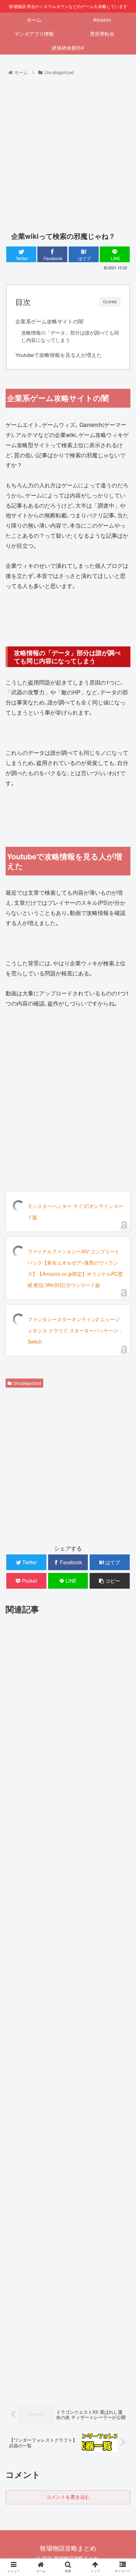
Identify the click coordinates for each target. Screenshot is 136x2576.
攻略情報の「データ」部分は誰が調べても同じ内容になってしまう (70, 336)
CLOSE (110, 302)
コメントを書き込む (68, 2497)
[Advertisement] (68, 149)
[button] (122, 1372)
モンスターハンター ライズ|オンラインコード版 (75, 1211)
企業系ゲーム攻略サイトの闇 (49, 321)
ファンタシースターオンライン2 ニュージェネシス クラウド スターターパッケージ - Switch (74, 1330)
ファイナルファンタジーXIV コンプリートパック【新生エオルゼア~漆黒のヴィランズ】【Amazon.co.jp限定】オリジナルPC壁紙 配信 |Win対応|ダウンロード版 (75, 1268)
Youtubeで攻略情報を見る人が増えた (59, 355)
